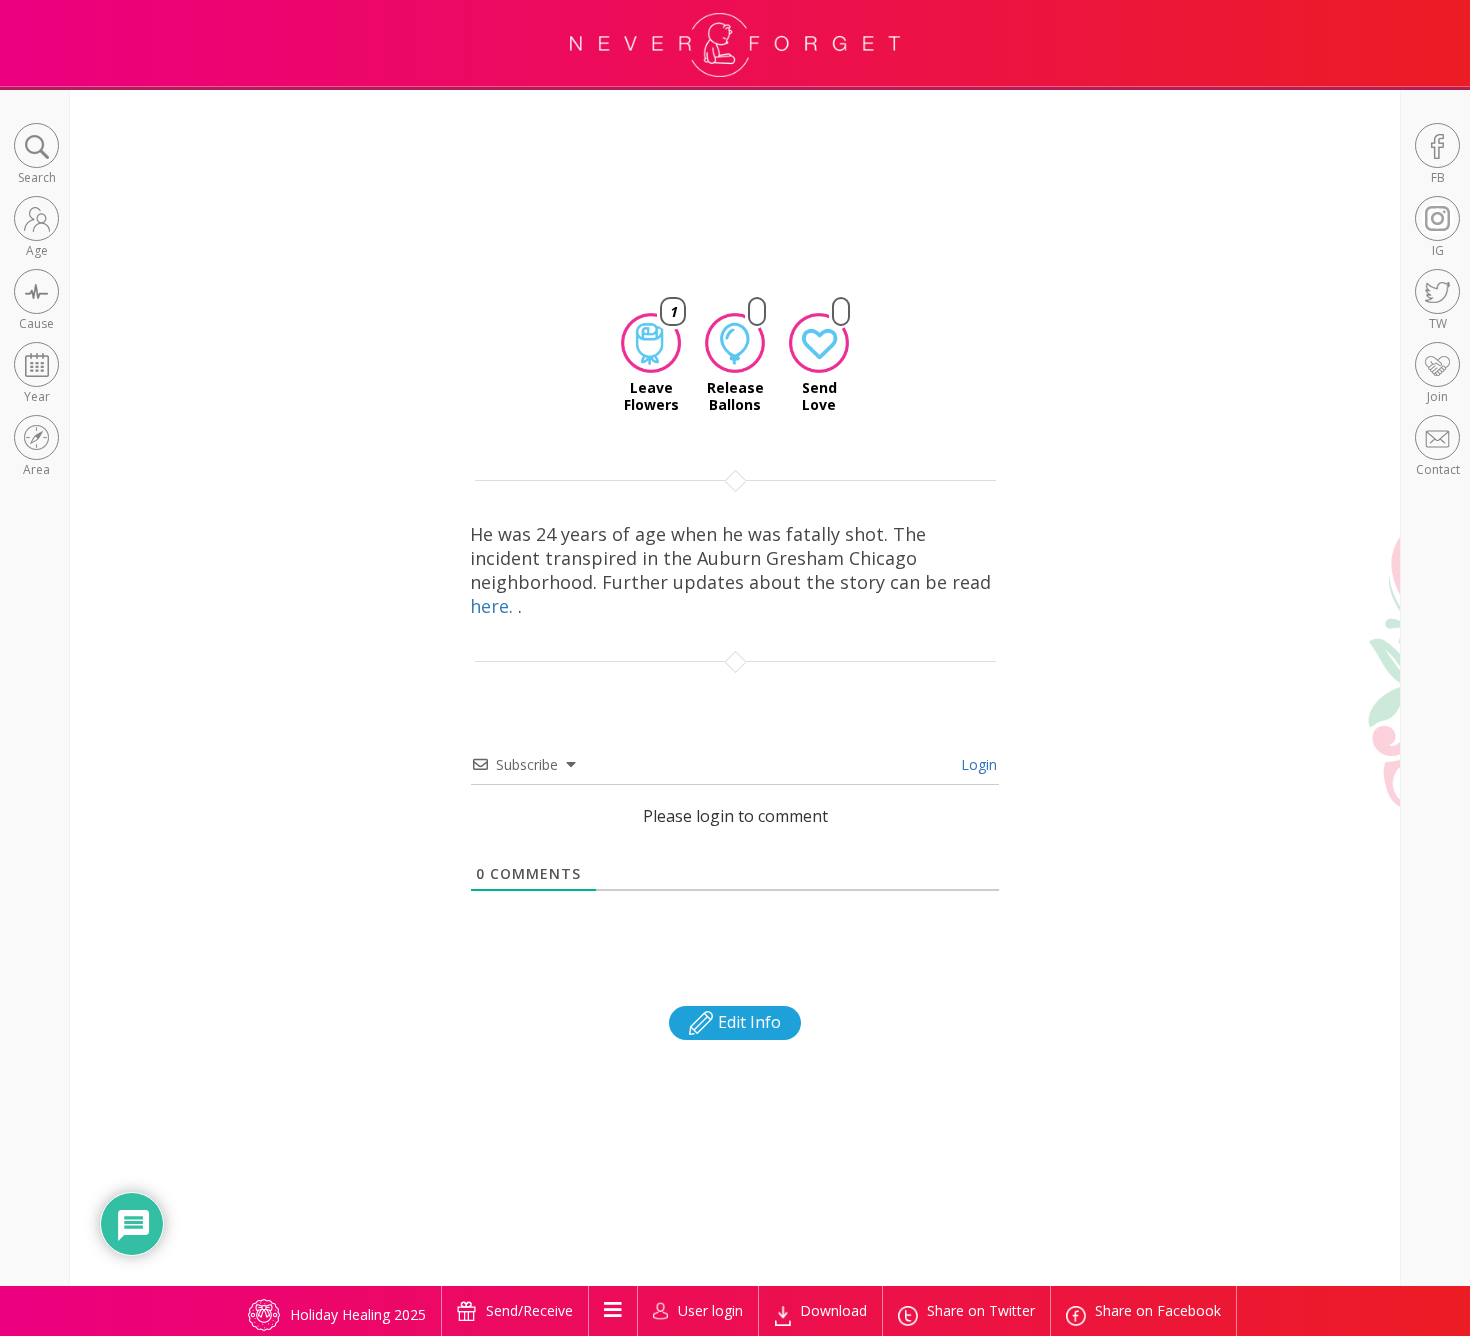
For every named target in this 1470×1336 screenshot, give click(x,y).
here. (494, 606)
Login (977, 764)
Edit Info (747, 1022)
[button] (36, 155)
